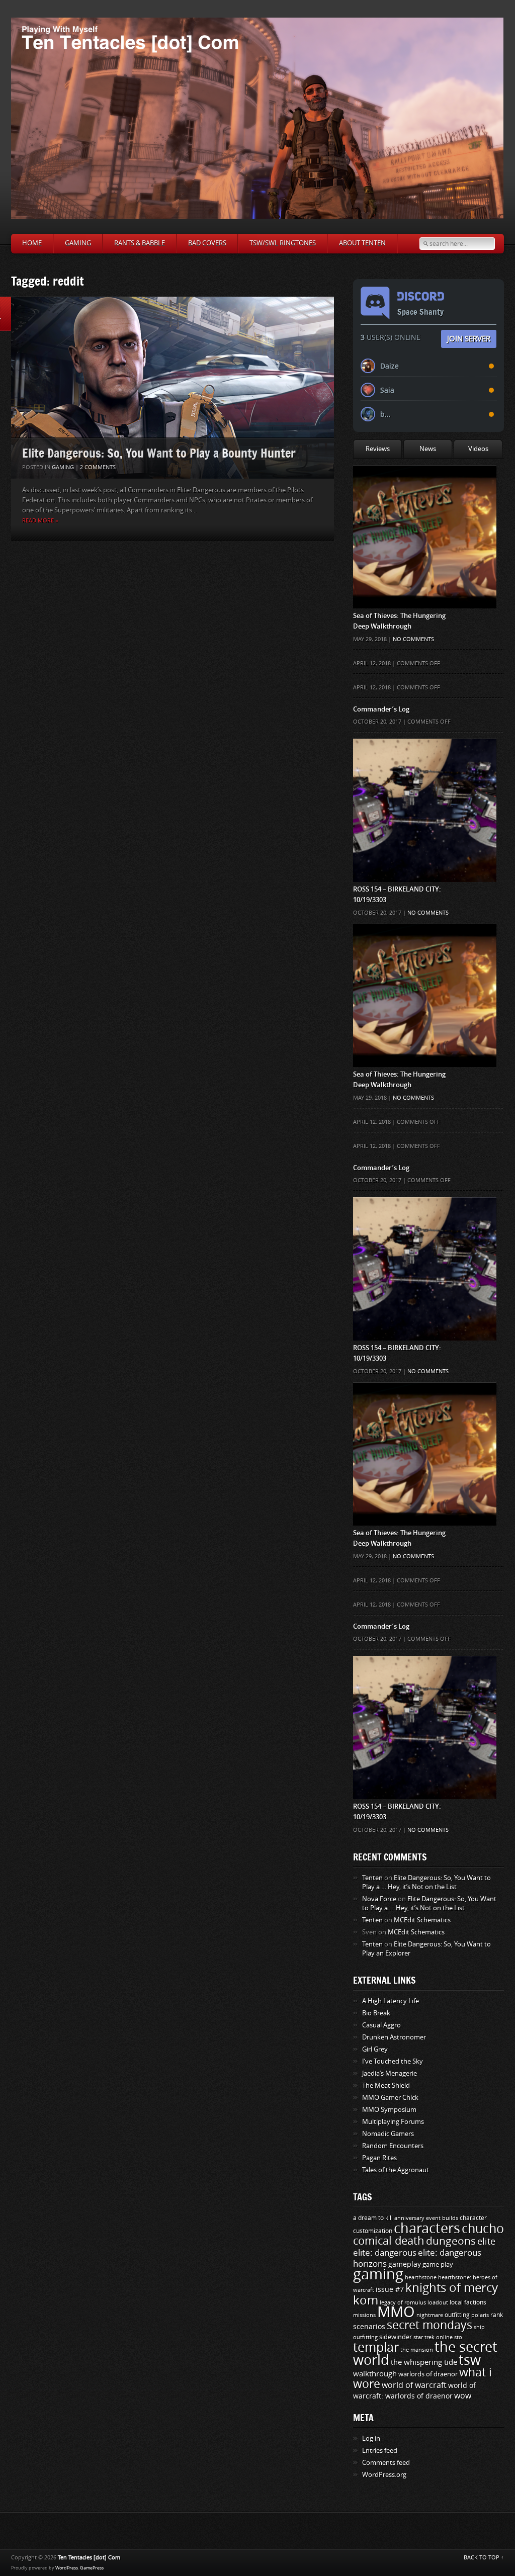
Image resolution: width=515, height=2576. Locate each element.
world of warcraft (414, 2385)
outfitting (457, 2315)
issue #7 (390, 2290)
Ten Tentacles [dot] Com (89, 2558)
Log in (371, 2438)
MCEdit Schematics (422, 1920)
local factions (468, 2302)
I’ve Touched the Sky (393, 2061)
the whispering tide (424, 2362)
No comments (413, 639)
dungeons (451, 2241)
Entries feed (380, 2451)
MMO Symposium (389, 2110)
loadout (438, 2302)
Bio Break (376, 2013)
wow (463, 2396)
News (428, 449)
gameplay (405, 2264)
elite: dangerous (385, 2253)
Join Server (469, 338)
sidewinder (396, 2337)
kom (366, 2300)
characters (427, 2229)
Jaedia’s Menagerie (390, 2073)
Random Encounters (393, 2146)
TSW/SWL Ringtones (283, 243)
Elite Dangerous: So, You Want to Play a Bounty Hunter (159, 453)
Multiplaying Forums (393, 2122)
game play (438, 2264)
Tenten (372, 1878)
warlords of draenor (428, 2374)
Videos (478, 449)
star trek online (433, 2337)
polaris (480, 2315)
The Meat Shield (386, 2085)
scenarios (369, 2327)
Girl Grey (375, 2049)
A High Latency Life (391, 2001)
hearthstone (421, 2277)
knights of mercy (452, 2288)
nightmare (430, 2315)
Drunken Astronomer (394, 2037)
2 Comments (98, 467)
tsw (470, 2360)
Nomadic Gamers (388, 2134)
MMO (396, 2312)
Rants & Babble (140, 243)
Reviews (378, 449)
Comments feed (386, 2463)
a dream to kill (373, 2218)
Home (32, 243)
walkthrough (375, 2374)
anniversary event (417, 2218)
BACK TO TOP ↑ (484, 2558)
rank (497, 2315)
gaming (378, 2275)
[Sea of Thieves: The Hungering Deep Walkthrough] (425, 485)
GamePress (92, 2568)
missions (364, 2315)
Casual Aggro (381, 2025)
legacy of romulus (403, 2302)
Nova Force (379, 1899)
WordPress (67, 2568)
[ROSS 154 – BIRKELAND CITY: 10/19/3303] (425, 759)
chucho (483, 2229)
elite (486, 2242)
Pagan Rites (379, 2158)
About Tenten (362, 243)
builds (450, 2218)
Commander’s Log (381, 709)
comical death (389, 2241)
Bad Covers (207, 243)
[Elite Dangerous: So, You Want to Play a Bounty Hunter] (173, 388)
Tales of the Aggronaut (396, 2170)
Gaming (78, 243)
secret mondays (430, 2325)
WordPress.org (384, 2475)
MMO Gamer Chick (390, 2098)
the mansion (417, 2350)
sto (458, 2337)
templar (376, 2348)
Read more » (40, 521)
